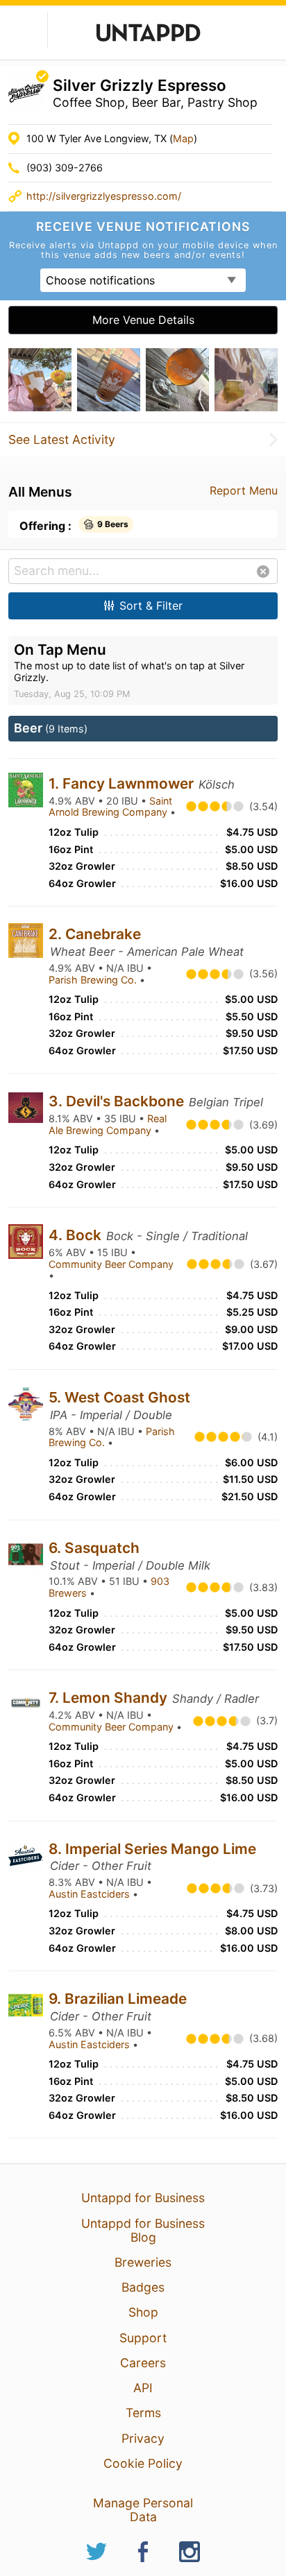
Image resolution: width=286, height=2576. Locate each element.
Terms (143, 2413)
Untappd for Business (143, 2198)
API (143, 2388)
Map (183, 138)
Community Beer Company (111, 1264)
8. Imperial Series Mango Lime (152, 1849)
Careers (143, 2363)
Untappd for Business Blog (143, 2230)
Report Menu (244, 490)
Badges (143, 2287)
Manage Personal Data (143, 2510)
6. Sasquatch (94, 1548)
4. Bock (77, 1235)
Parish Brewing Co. (94, 980)
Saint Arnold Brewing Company (110, 807)
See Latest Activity (62, 440)
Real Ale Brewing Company (108, 1124)
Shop (143, 2312)
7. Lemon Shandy (110, 1698)
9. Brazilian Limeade (118, 1999)
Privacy (143, 2438)
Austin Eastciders (91, 1894)
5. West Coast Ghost (119, 1397)
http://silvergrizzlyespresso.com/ (104, 196)
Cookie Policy (143, 2463)
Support (143, 2338)
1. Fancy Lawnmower (123, 783)
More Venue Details (143, 320)
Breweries (143, 2262)
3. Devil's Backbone (118, 1101)
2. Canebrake (95, 934)
